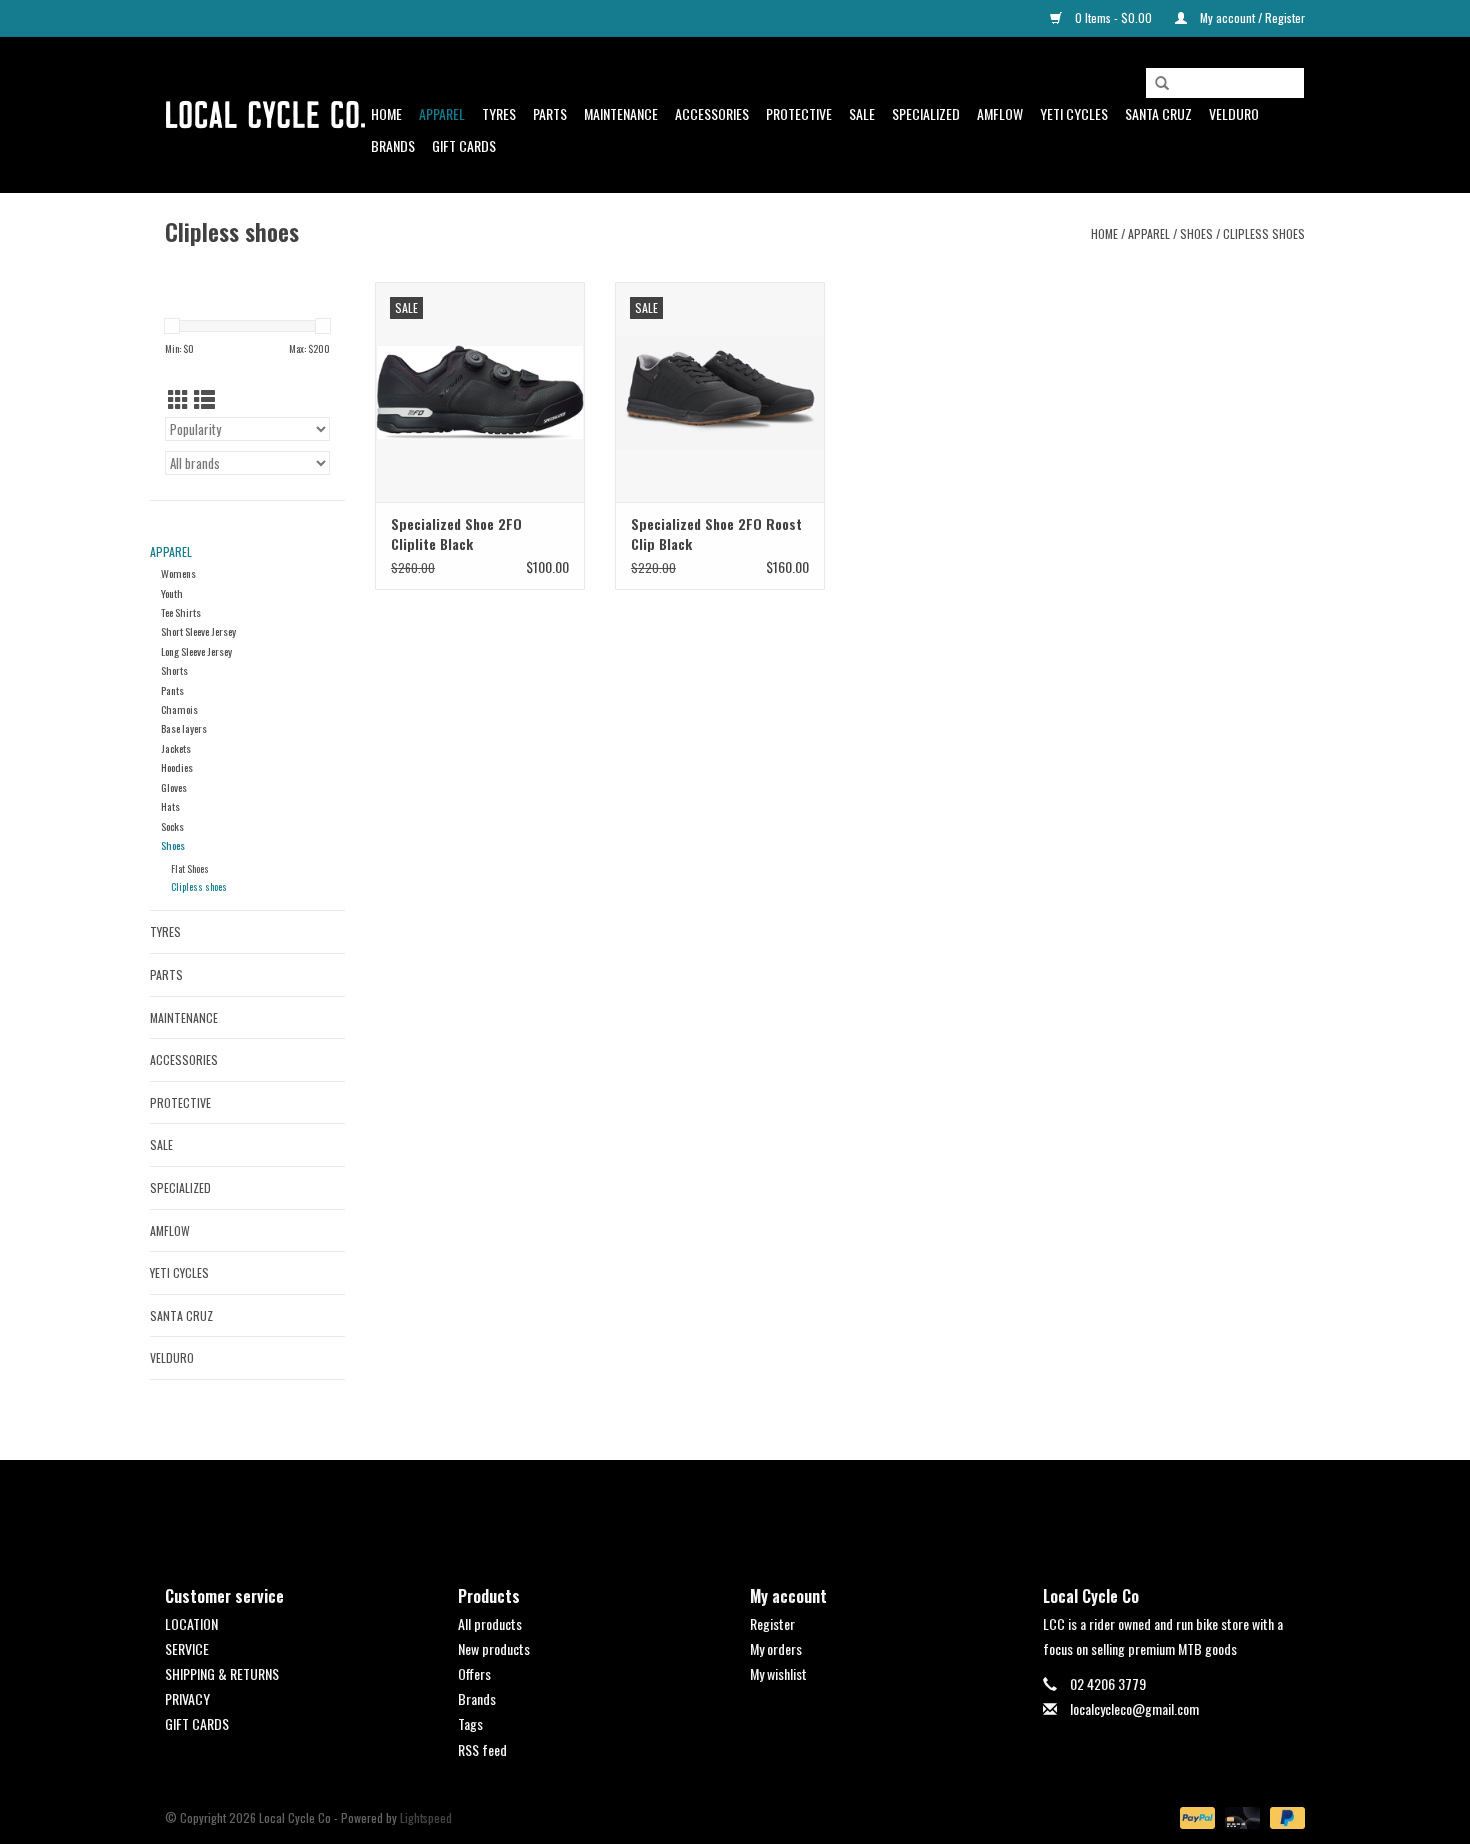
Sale (862, 113)
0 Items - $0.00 (1113, 17)
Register (772, 1623)
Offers (474, 1673)
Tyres (499, 113)
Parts (550, 113)
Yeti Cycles (1074, 113)
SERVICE (187, 1648)
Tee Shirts (181, 612)
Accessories (712, 113)
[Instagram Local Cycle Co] (753, 1506)
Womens (178, 573)
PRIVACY (187, 1698)
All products (490, 1623)
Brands (393, 145)
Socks (172, 826)
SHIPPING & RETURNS (222, 1673)
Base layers (184, 728)
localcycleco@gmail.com (1134, 1708)
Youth (172, 593)
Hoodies (177, 767)
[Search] (1162, 84)
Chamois (179, 709)
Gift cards (464, 145)
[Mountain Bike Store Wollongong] (265, 115)
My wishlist (778, 1673)
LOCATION (191, 1623)
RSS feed (482, 1749)
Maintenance (621, 113)
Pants (172, 690)
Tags (470, 1723)
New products (494, 1648)
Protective (799, 113)
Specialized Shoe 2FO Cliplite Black (456, 534)
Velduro (1234, 113)
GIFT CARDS (197, 1723)
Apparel (442, 113)
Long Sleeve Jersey (196, 651)
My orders (776, 1648)
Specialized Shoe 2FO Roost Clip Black (716, 534)
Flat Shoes (190, 868)
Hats (170, 806)
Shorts (174, 670)
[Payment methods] (1195, 1815)
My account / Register (1251, 17)
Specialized (926, 113)
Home (386, 113)
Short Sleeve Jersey (198, 631)
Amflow (1000, 113)
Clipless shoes (1264, 233)
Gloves (174, 787)
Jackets (176, 748)
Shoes (1196, 233)
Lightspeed (426, 1817)
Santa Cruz (1158, 113)
